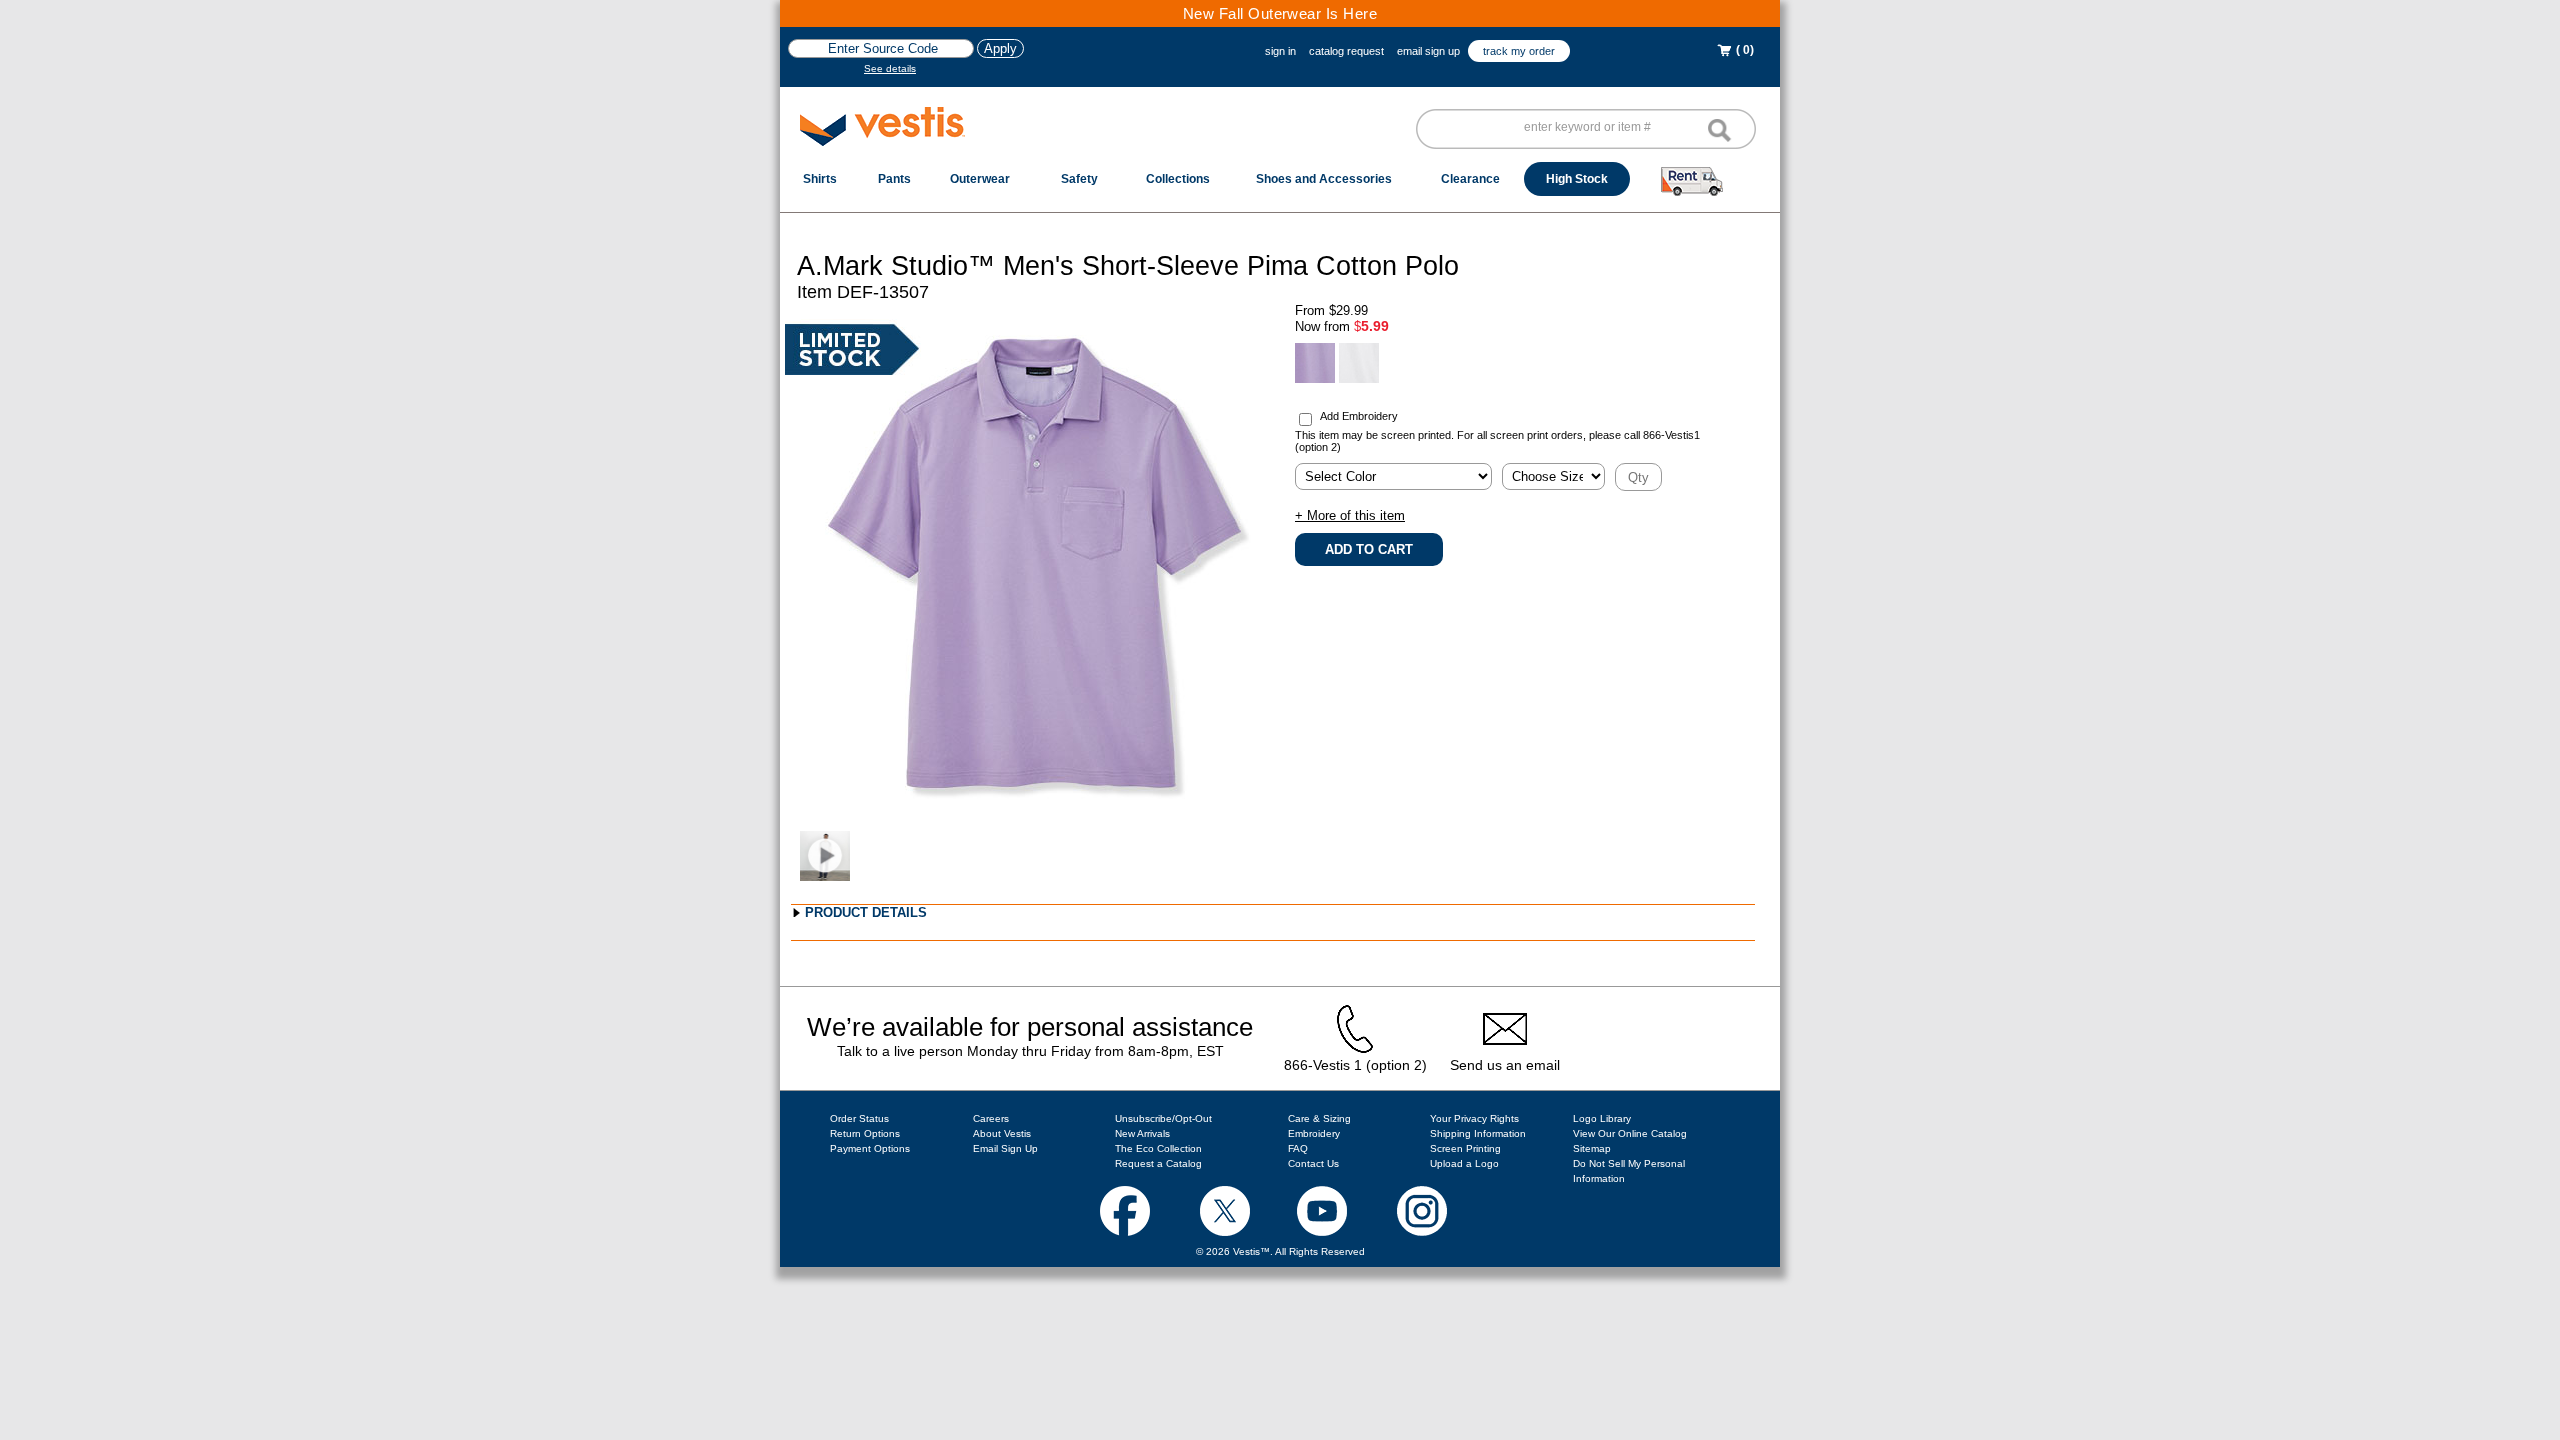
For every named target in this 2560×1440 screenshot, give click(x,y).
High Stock (1577, 179)
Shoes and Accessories (1324, 179)
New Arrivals (1142, 1133)
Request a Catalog (1158, 1163)
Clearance (1470, 179)
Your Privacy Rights (1474, 1118)
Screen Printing (1465, 1148)
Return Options (865, 1133)
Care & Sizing (1319, 1118)
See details (890, 68)
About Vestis (1002, 1133)
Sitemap (1592, 1148)
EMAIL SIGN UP (1428, 51)
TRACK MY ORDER (1519, 51)
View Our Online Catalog (1630, 1133)
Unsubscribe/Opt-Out (1163, 1118)
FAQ (1298, 1148)
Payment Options (870, 1148)
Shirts (820, 179)
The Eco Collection (1158, 1148)
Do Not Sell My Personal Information (1629, 1171)
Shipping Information (1478, 1133)
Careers (991, 1118)
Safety (1079, 179)
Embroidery (1314, 1133)
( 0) (1743, 50)
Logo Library (1602, 1118)
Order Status (859, 1118)
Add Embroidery (1359, 416)
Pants (894, 179)
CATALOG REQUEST (1346, 51)
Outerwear (980, 179)
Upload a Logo (1464, 1163)
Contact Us (1313, 1163)
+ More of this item (1350, 515)
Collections (1178, 179)
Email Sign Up (1005, 1148)
